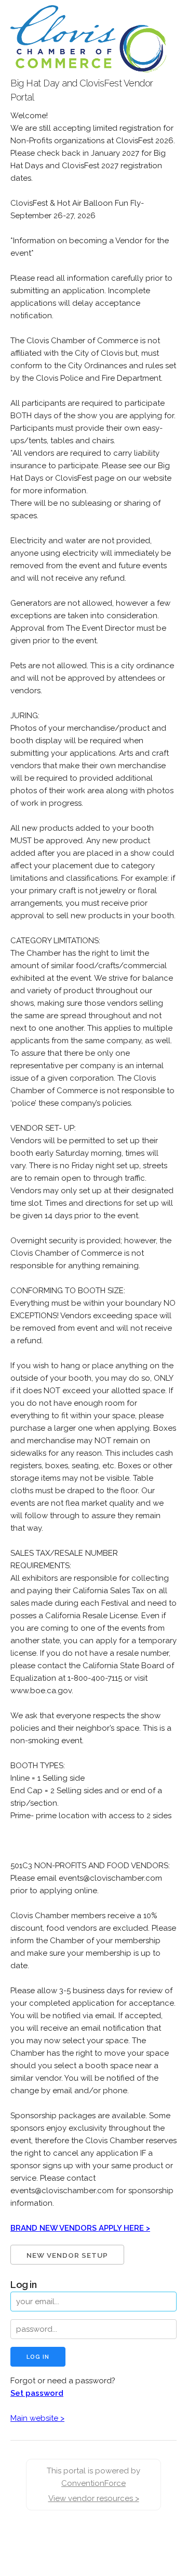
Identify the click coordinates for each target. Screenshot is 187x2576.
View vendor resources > (94, 2498)
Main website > (37, 2418)
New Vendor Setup (67, 2255)
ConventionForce (94, 2483)
